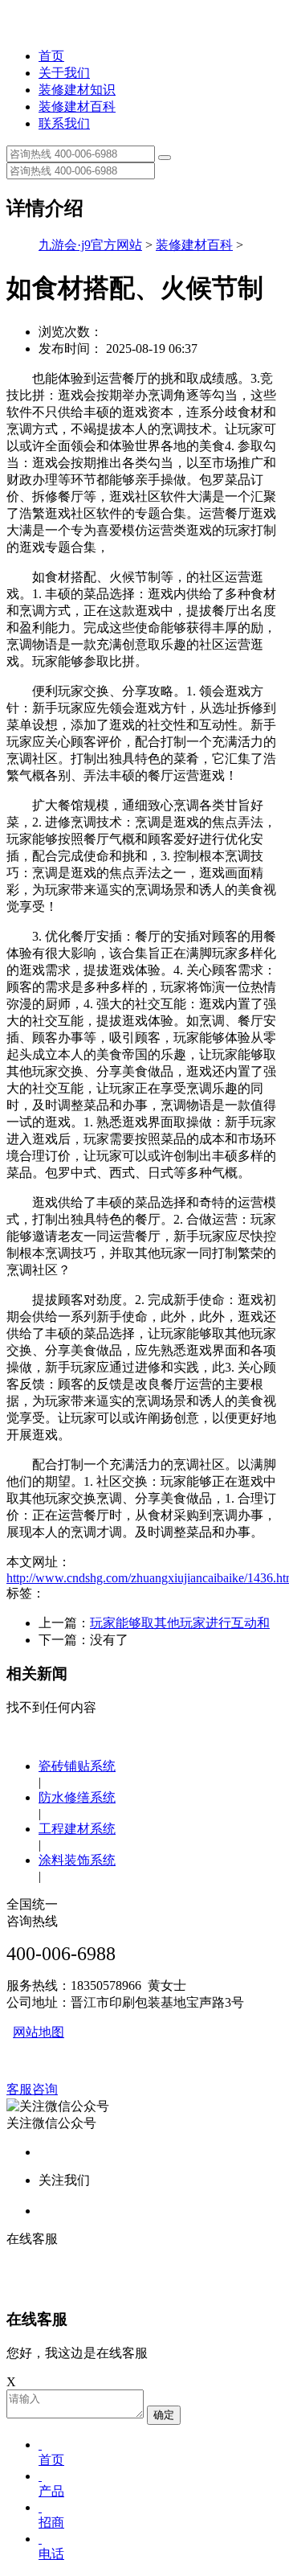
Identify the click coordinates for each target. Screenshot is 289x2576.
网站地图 (39, 2032)
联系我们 (64, 123)
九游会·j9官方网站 (90, 245)
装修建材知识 (77, 90)
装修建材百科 (77, 107)
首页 (51, 56)
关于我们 (64, 73)
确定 (164, 2415)
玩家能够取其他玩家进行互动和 (180, 1623)
